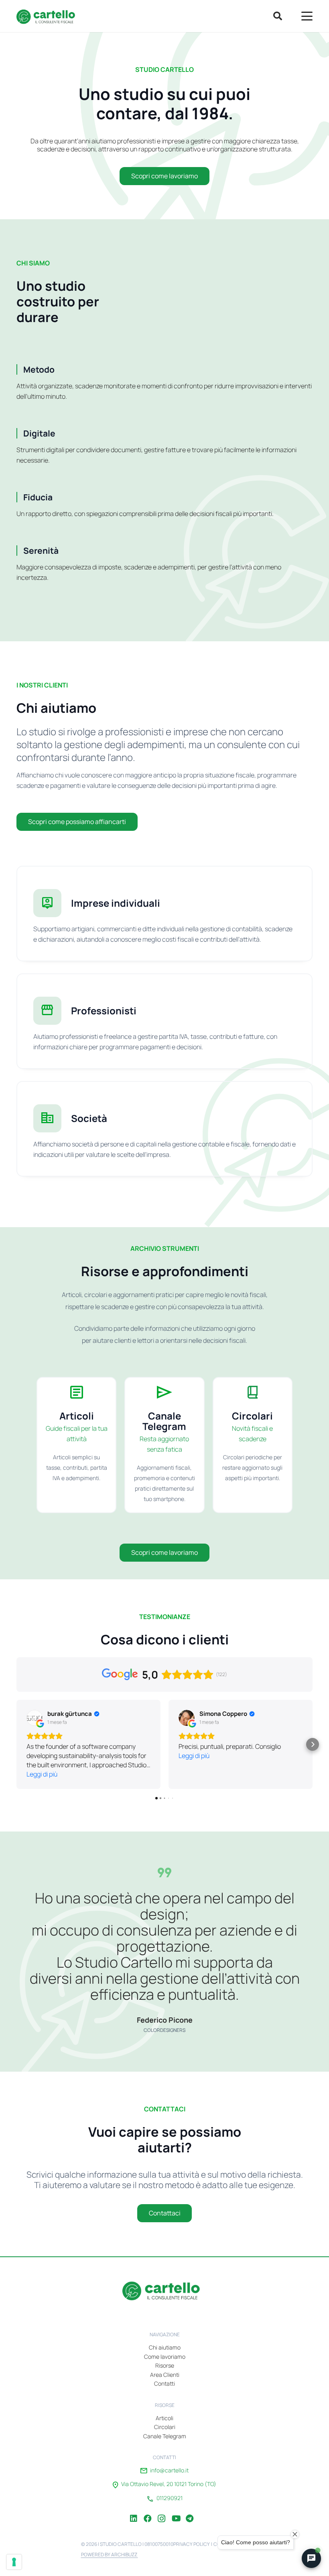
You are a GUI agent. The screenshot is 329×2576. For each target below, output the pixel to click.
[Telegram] (190, 2513)
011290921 (170, 2498)
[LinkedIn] (134, 2513)
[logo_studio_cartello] (48, 16)
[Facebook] (148, 2513)
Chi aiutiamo (165, 2347)
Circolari (165, 2427)
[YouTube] (176, 2513)
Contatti (164, 2383)
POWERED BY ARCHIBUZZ (110, 2555)
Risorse (165, 2365)
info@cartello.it (169, 2470)
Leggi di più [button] (42, 1774)
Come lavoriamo (165, 2357)
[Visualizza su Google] (35, 1718)
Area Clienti (165, 2375)
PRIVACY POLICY (192, 2544)
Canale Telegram (165, 2436)
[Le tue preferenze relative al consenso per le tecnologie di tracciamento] (14, 2562)
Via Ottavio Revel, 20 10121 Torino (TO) (169, 2484)
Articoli (164, 2418)
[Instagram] (162, 2513)
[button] (277, 16)
